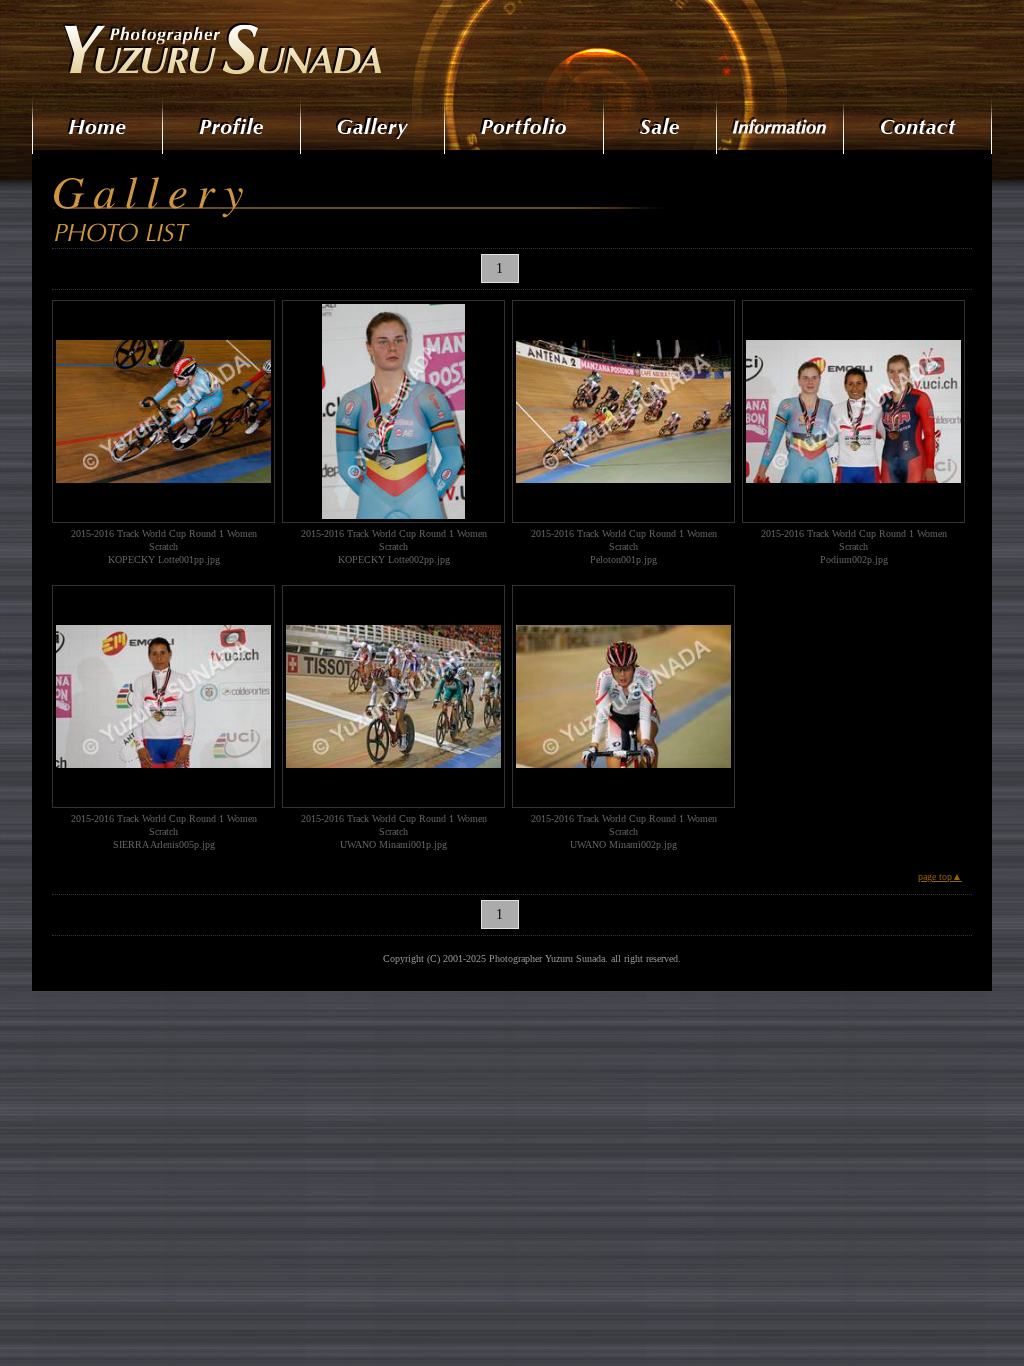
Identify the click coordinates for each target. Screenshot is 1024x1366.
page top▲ (940, 876)
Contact (918, 124)
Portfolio (525, 124)
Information (781, 124)
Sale (662, 124)
